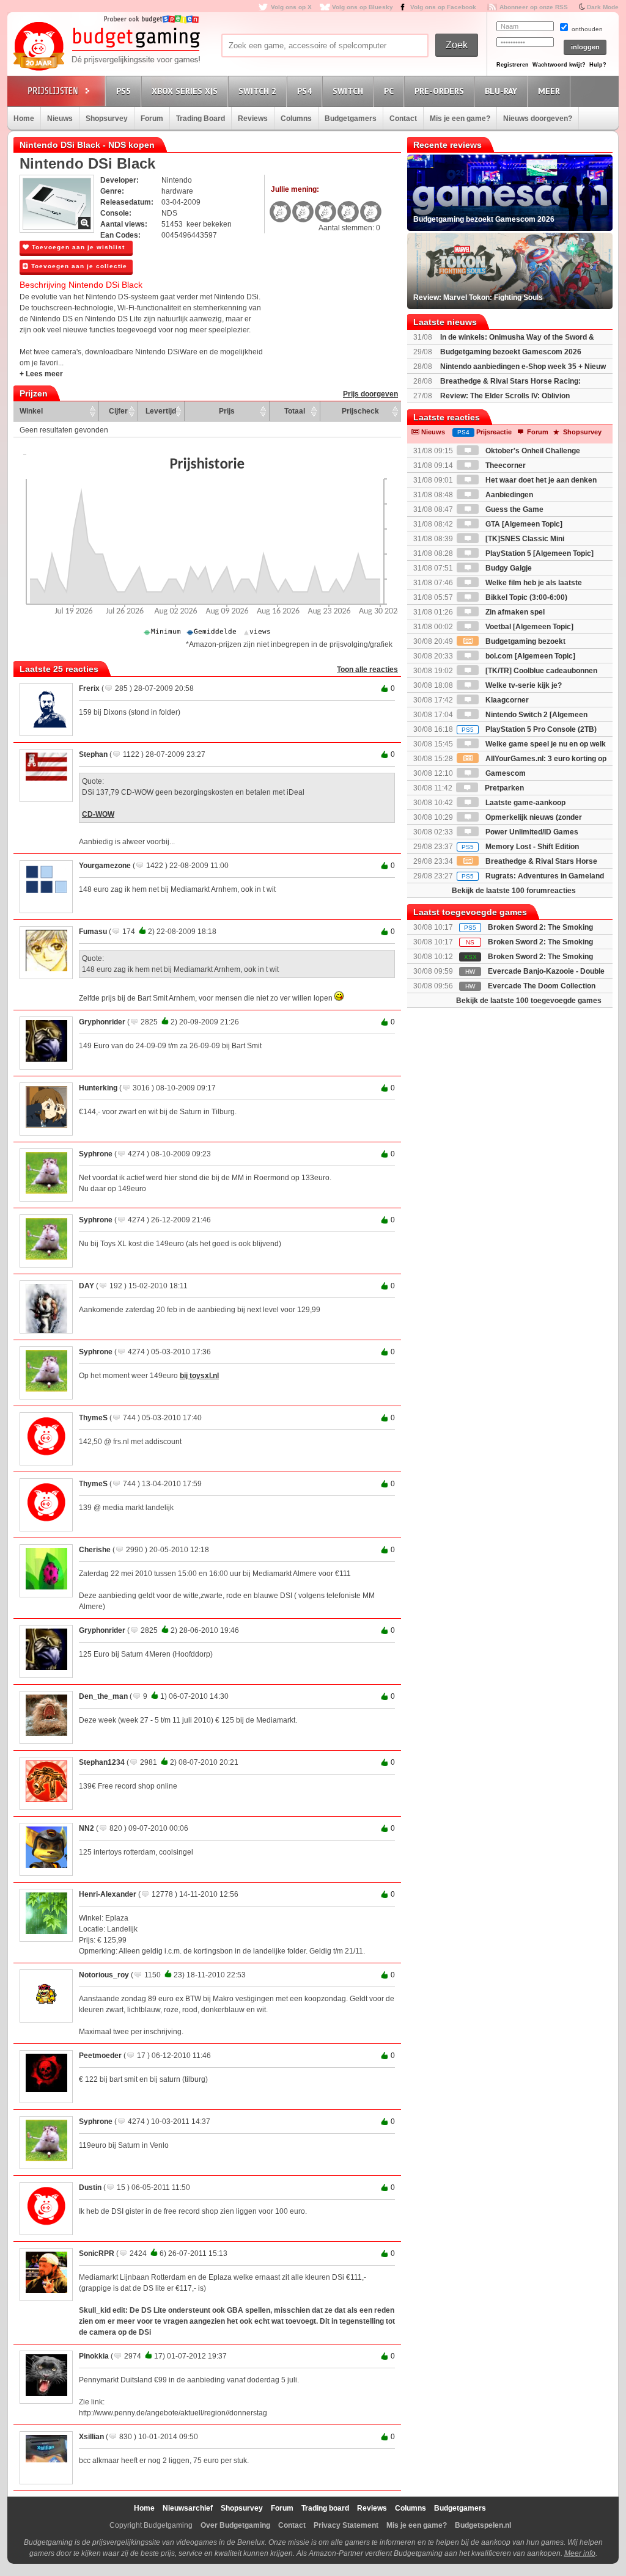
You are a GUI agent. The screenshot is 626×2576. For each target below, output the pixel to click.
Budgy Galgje (508, 568)
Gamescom (505, 773)
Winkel (31, 411)
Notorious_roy (104, 1975)
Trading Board (201, 119)
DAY (87, 1286)
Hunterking (98, 1088)
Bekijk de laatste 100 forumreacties (514, 891)
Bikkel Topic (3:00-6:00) (525, 597)
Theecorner (505, 465)
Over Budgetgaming (235, 2525)
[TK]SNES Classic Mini (524, 539)
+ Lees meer (41, 374)
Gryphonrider (102, 1022)
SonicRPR (97, 2253)
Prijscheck (360, 411)
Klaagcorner (506, 700)
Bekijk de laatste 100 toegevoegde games (529, 1001)
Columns (296, 119)
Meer (549, 91)
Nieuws (60, 119)
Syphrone (96, 1154)
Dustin (90, 2187)
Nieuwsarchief (188, 2508)
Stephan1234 (102, 1762)
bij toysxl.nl (199, 1376)
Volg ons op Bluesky (363, 7)
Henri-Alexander (108, 1894)
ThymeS (93, 1418)
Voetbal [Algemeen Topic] (528, 627)
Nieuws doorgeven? (538, 119)
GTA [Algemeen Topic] (523, 524)
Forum (152, 119)
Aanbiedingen (508, 495)
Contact (403, 119)
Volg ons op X (291, 7)
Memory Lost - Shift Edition (520, 847)
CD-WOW (98, 814)
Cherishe (95, 1550)
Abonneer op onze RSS (534, 7)
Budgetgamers (351, 119)
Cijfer (118, 411)
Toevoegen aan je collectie (78, 266)
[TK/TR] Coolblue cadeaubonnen (540, 671)
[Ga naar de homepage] (106, 47)
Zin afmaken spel (514, 612)
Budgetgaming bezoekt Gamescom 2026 (511, 352)
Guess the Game (514, 509)
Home (24, 119)
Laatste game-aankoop (525, 803)
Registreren (513, 65)
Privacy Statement (346, 2525)
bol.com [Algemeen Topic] (529, 656)
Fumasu (93, 932)
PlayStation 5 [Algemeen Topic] (539, 553)
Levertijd (161, 411)
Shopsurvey (107, 119)
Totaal (295, 411)
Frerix (89, 688)
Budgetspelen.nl (483, 2525)
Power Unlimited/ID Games (531, 832)
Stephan (93, 754)
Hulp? (598, 65)
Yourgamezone (105, 866)
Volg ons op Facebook (443, 7)
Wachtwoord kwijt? (559, 65)
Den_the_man (103, 1696)
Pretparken (503, 788)
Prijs (227, 411)
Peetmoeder (100, 2056)
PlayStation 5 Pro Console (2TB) (529, 729)
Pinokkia (94, 2356)
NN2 (87, 1828)
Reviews (253, 119)
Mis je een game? (460, 119)
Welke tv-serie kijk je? (523, 685)
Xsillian (91, 2437)
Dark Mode (603, 7)
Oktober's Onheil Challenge (532, 451)
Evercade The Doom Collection (542, 986)
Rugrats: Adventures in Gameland (533, 876)
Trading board (325, 2508)
